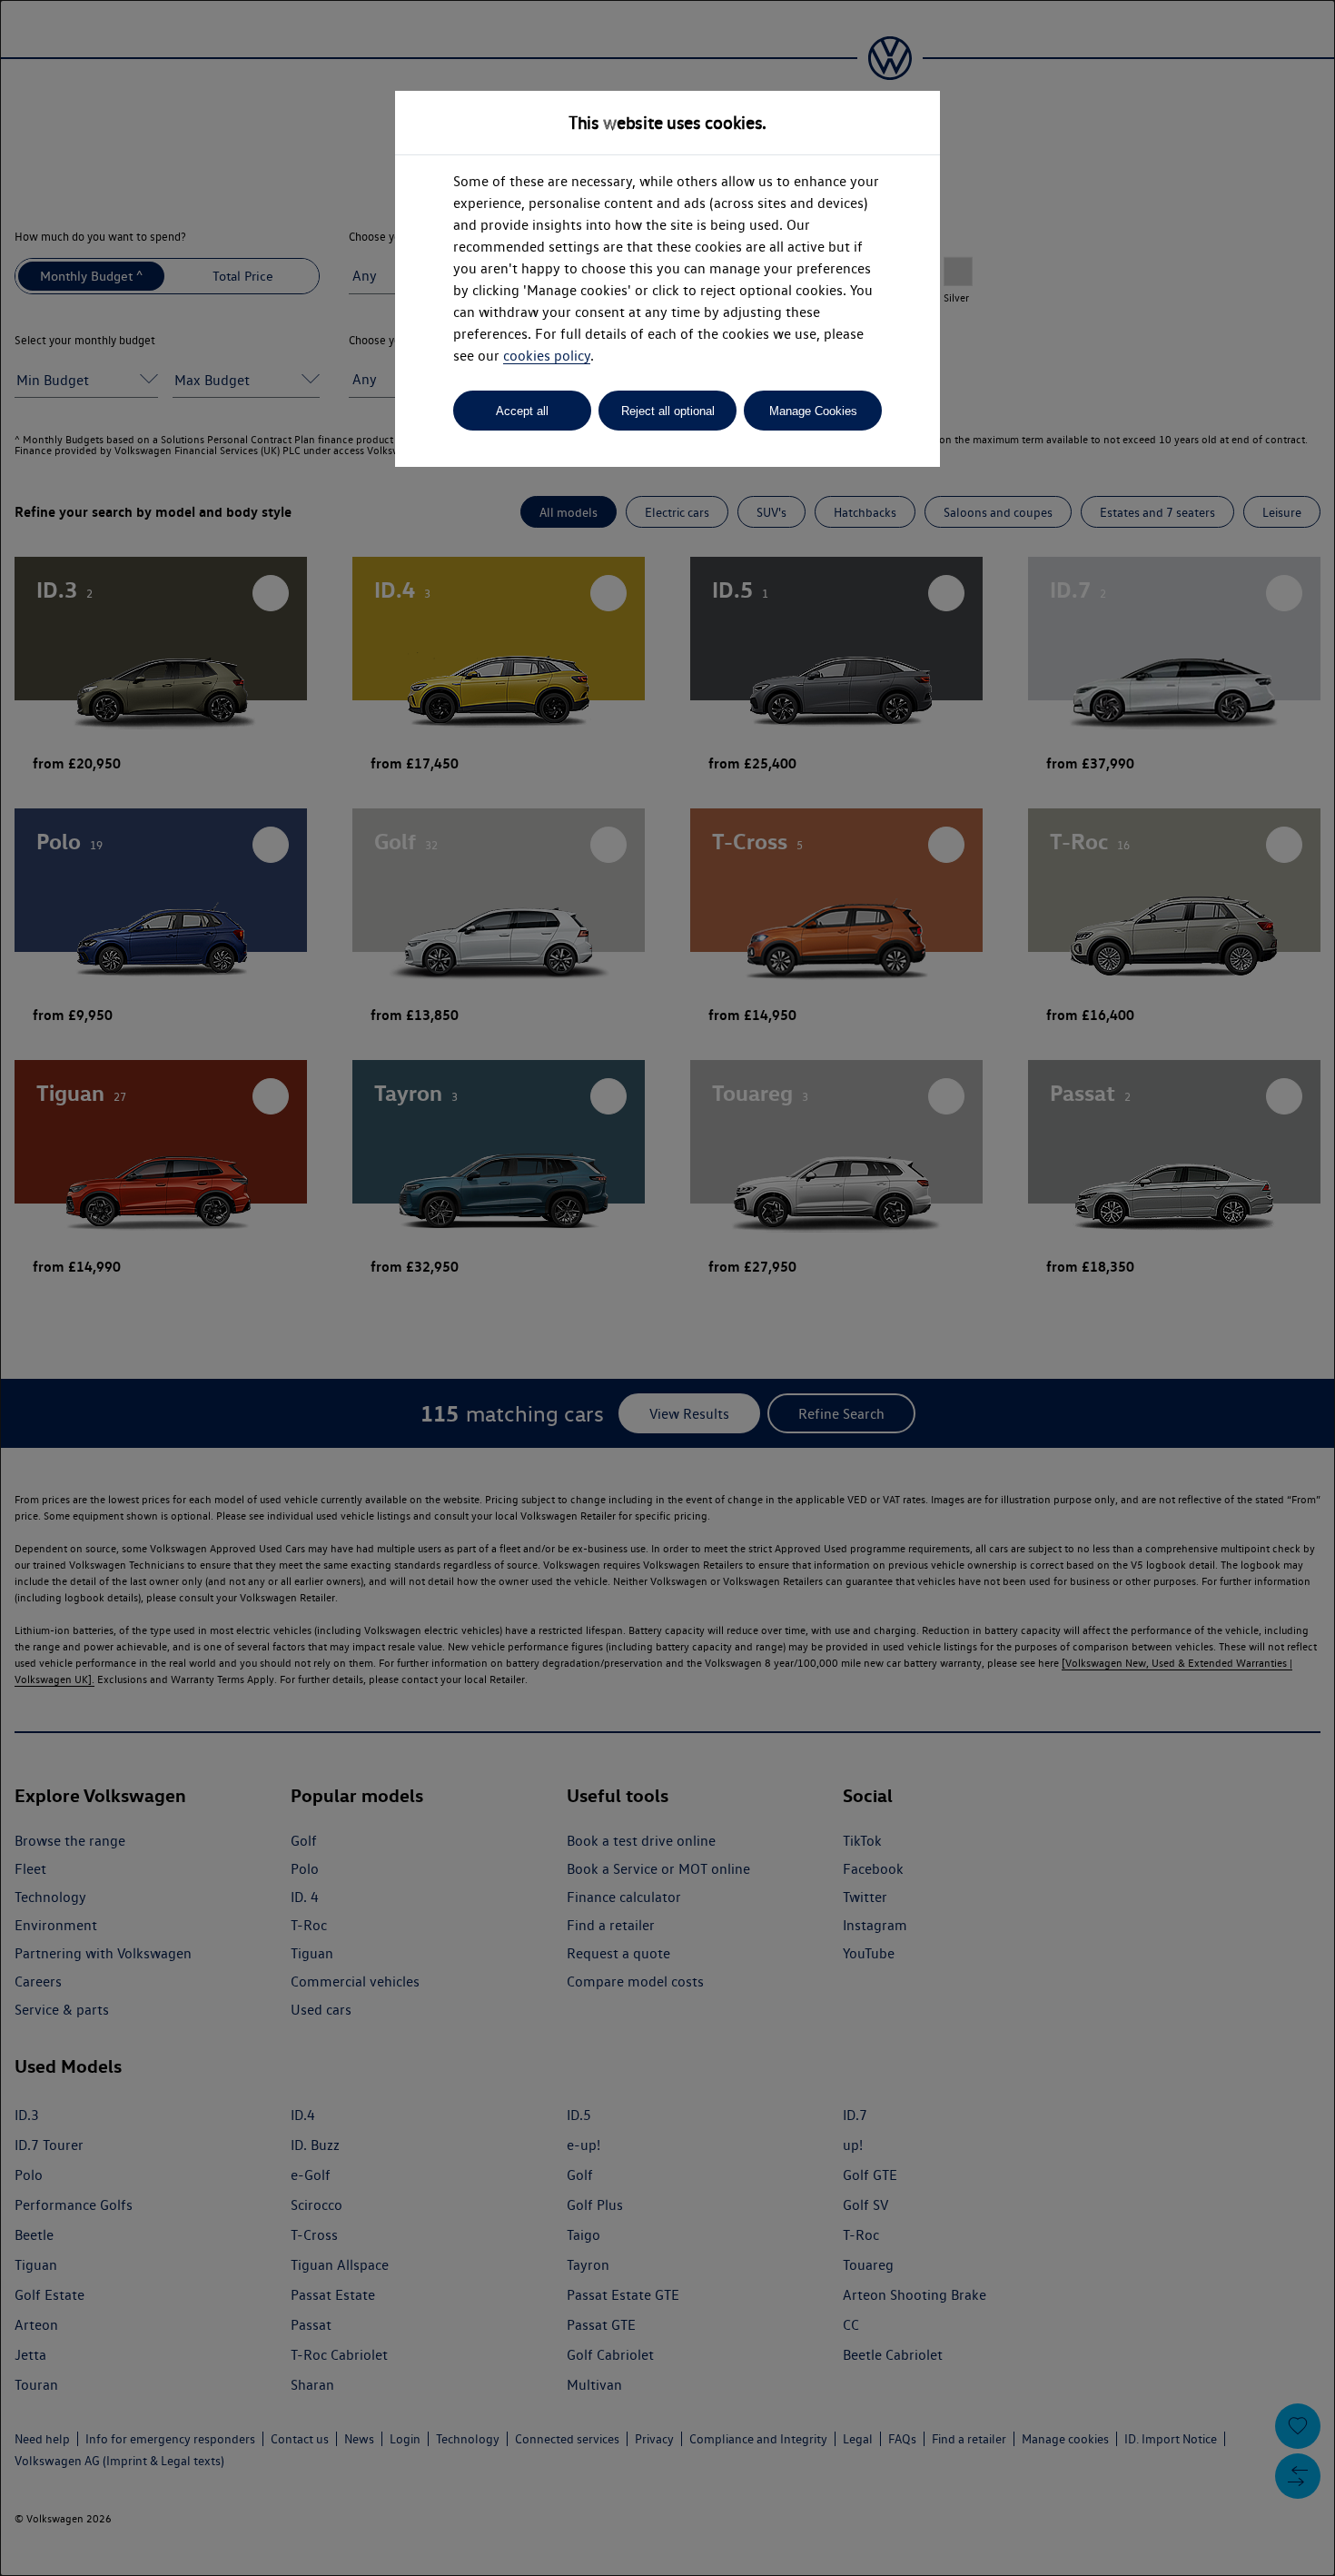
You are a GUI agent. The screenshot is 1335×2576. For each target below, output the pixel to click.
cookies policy (547, 356)
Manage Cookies (813, 411)
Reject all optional (668, 411)
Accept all (522, 411)
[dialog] (667, 1288)
